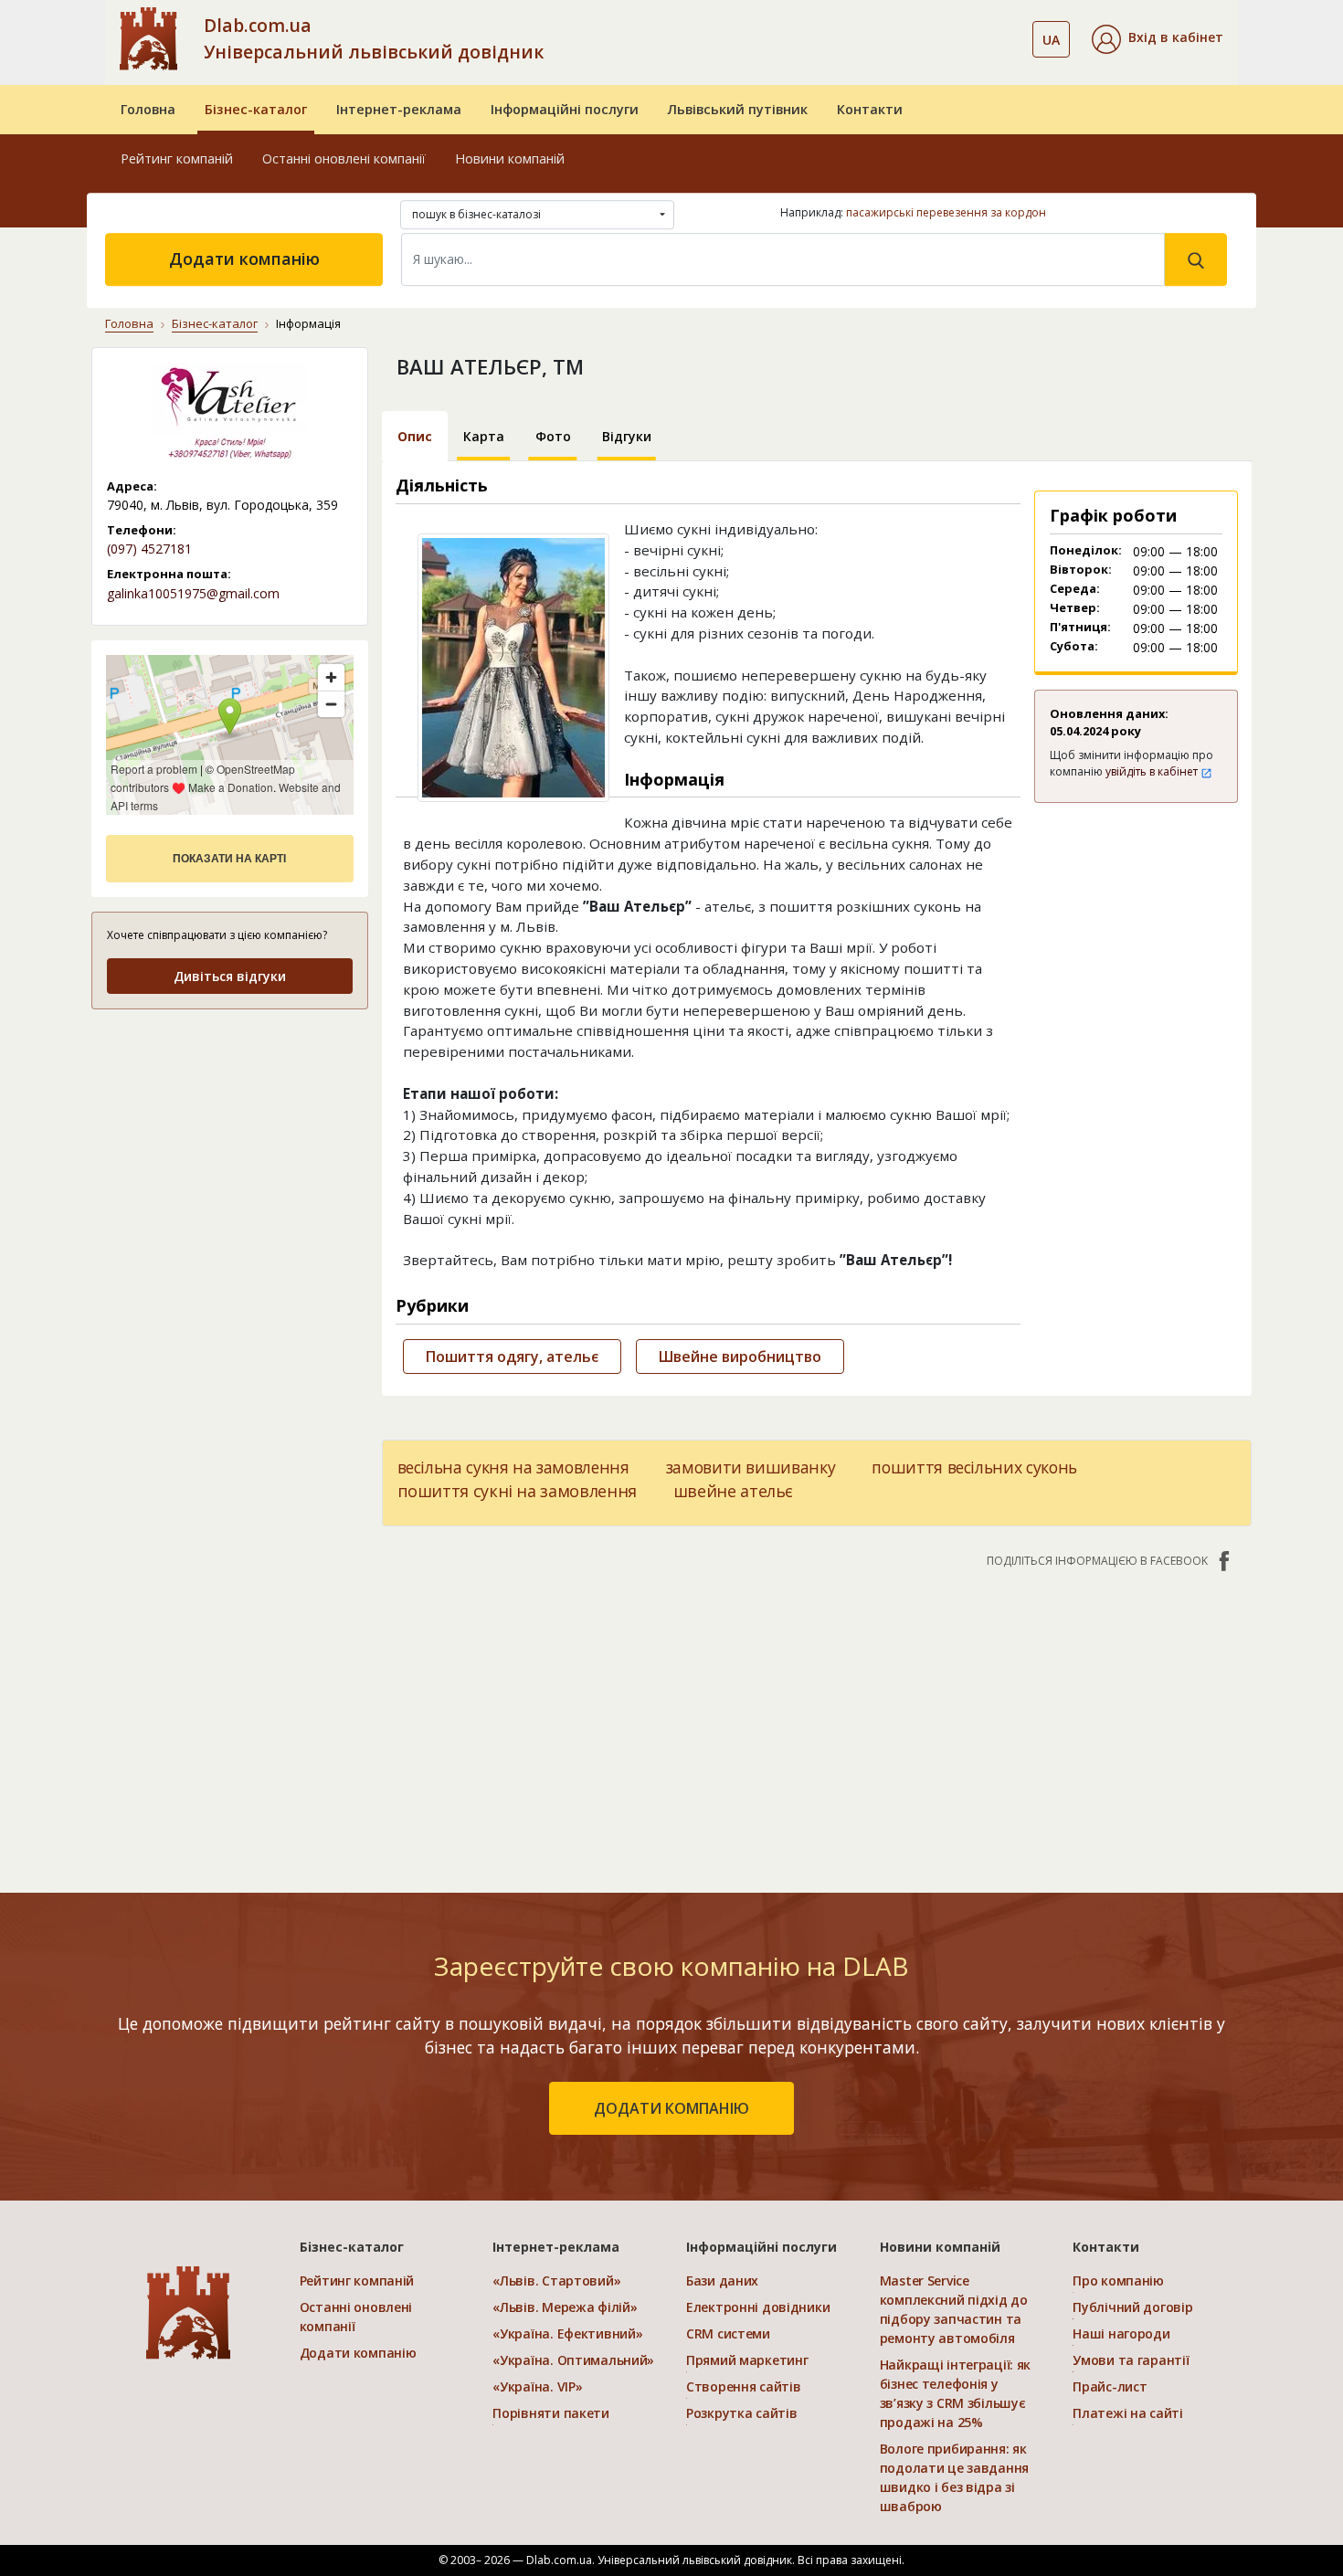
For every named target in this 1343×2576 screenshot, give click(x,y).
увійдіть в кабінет (1153, 771)
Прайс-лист (1110, 2386)
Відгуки (627, 436)
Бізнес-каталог (256, 109)
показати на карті (229, 859)
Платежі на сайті (1128, 2413)
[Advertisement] (230, 1140)
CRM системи (728, 2333)
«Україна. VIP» (537, 2386)
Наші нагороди (1121, 2333)
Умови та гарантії (1131, 2360)
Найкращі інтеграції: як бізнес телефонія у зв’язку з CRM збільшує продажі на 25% (956, 2393)
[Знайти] (1196, 259)
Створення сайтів (744, 2386)
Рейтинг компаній (177, 158)
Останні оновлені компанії (344, 158)
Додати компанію (244, 259)
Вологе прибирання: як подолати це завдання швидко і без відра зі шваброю (954, 2477)
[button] (1158, 39)
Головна (148, 109)
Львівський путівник (738, 109)
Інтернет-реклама (399, 109)
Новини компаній (510, 158)
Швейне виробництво (740, 1357)
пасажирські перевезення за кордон (946, 212)
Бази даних (722, 2280)
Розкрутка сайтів (742, 2413)
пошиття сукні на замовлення (517, 1491)
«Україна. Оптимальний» (573, 2360)
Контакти (870, 109)
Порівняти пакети (551, 2413)
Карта (484, 436)
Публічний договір (1132, 2307)
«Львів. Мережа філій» (565, 2307)
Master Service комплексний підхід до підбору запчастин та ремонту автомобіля (954, 2309)
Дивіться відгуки (230, 976)
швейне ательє (733, 1491)
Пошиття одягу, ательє (512, 1357)
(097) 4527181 (149, 549)
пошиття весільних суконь (974, 1467)
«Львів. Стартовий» (556, 2280)
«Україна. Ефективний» (567, 2333)
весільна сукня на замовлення (513, 1467)
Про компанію (1118, 2280)
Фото (553, 436)
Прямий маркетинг (747, 2360)
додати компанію (671, 2108)
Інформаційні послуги (565, 109)
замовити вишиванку (751, 1467)
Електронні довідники (758, 2307)
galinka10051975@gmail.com (193, 593)
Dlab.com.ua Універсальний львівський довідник (374, 38)
